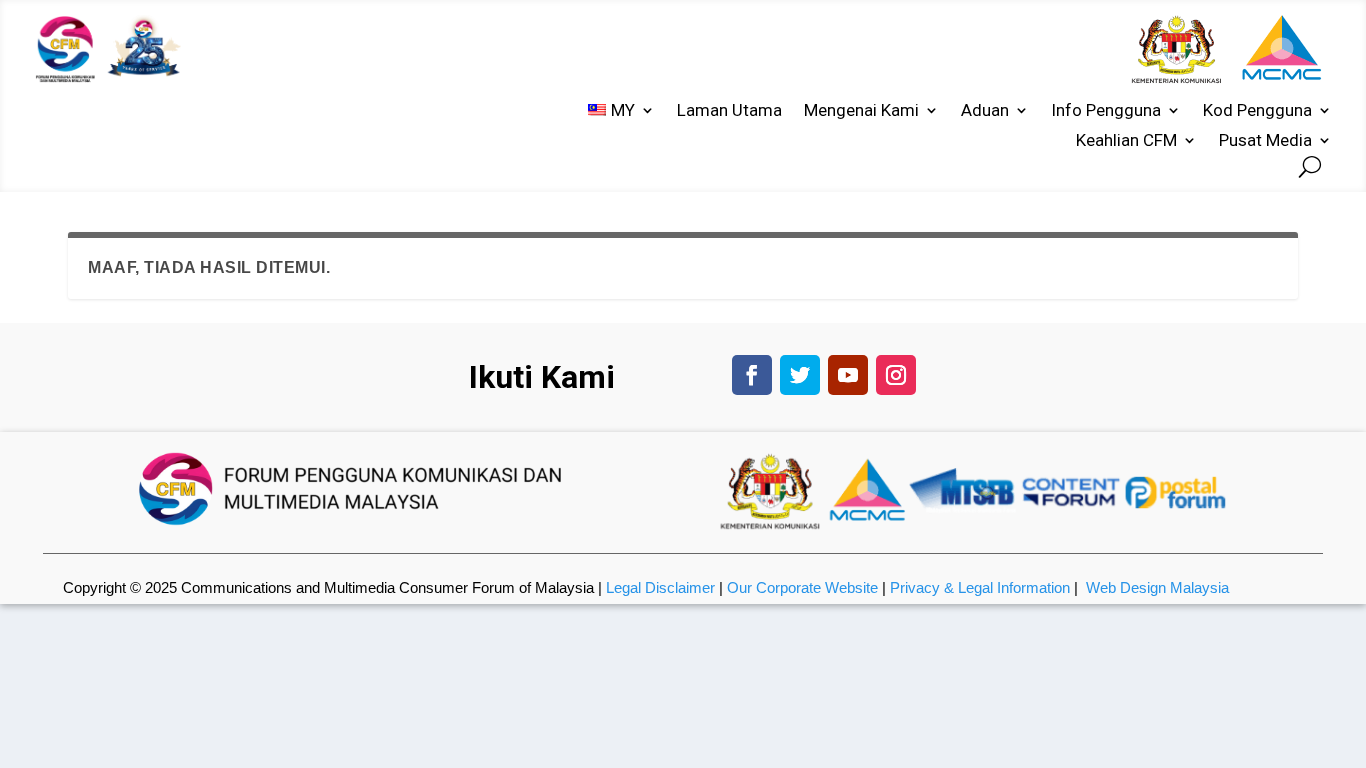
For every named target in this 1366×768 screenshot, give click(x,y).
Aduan (985, 111)
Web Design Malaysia (1157, 587)
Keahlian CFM (1126, 141)
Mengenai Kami (861, 111)
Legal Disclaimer (660, 587)
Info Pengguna (1106, 111)
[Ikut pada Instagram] (896, 375)
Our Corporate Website (802, 587)
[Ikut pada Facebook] (752, 375)
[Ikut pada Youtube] (848, 375)
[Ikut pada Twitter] (800, 375)
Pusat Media (1265, 141)
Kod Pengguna (1257, 111)
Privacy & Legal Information (980, 587)
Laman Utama (729, 111)
